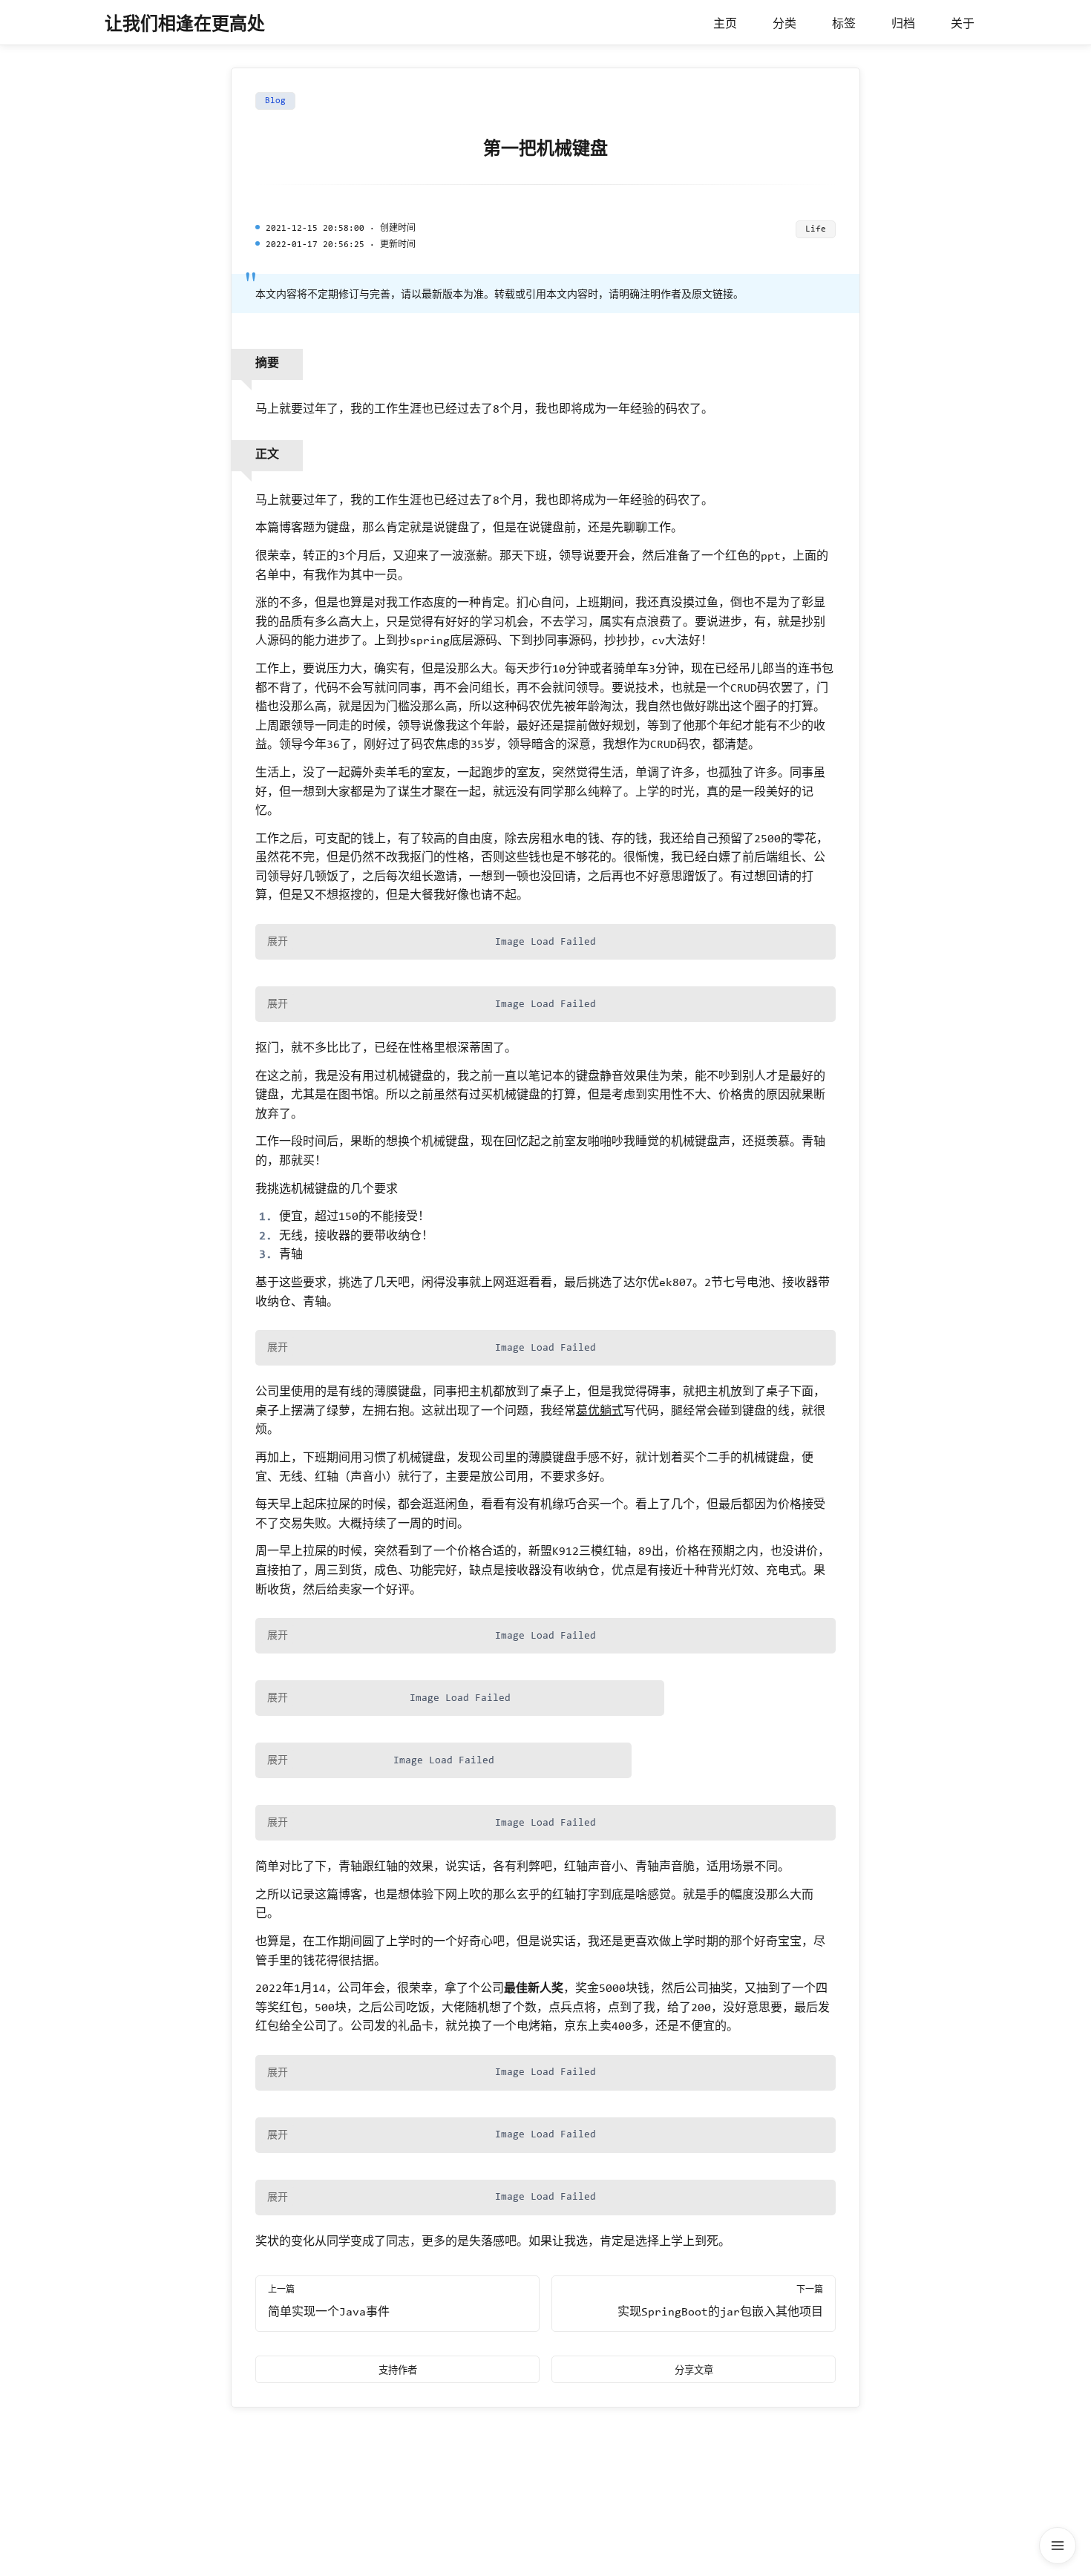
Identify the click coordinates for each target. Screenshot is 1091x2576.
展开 (278, 941)
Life (816, 229)
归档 (903, 24)
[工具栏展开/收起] (1058, 2546)
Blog (275, 101)
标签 (844, 24)
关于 (963, 24)
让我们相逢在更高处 (185, 25)
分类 (784, 24)
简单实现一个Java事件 (329, 2313)
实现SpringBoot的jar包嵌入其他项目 (720, 2313)
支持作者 (398, 2370)
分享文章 (694, 2370)
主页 (725, 24)
